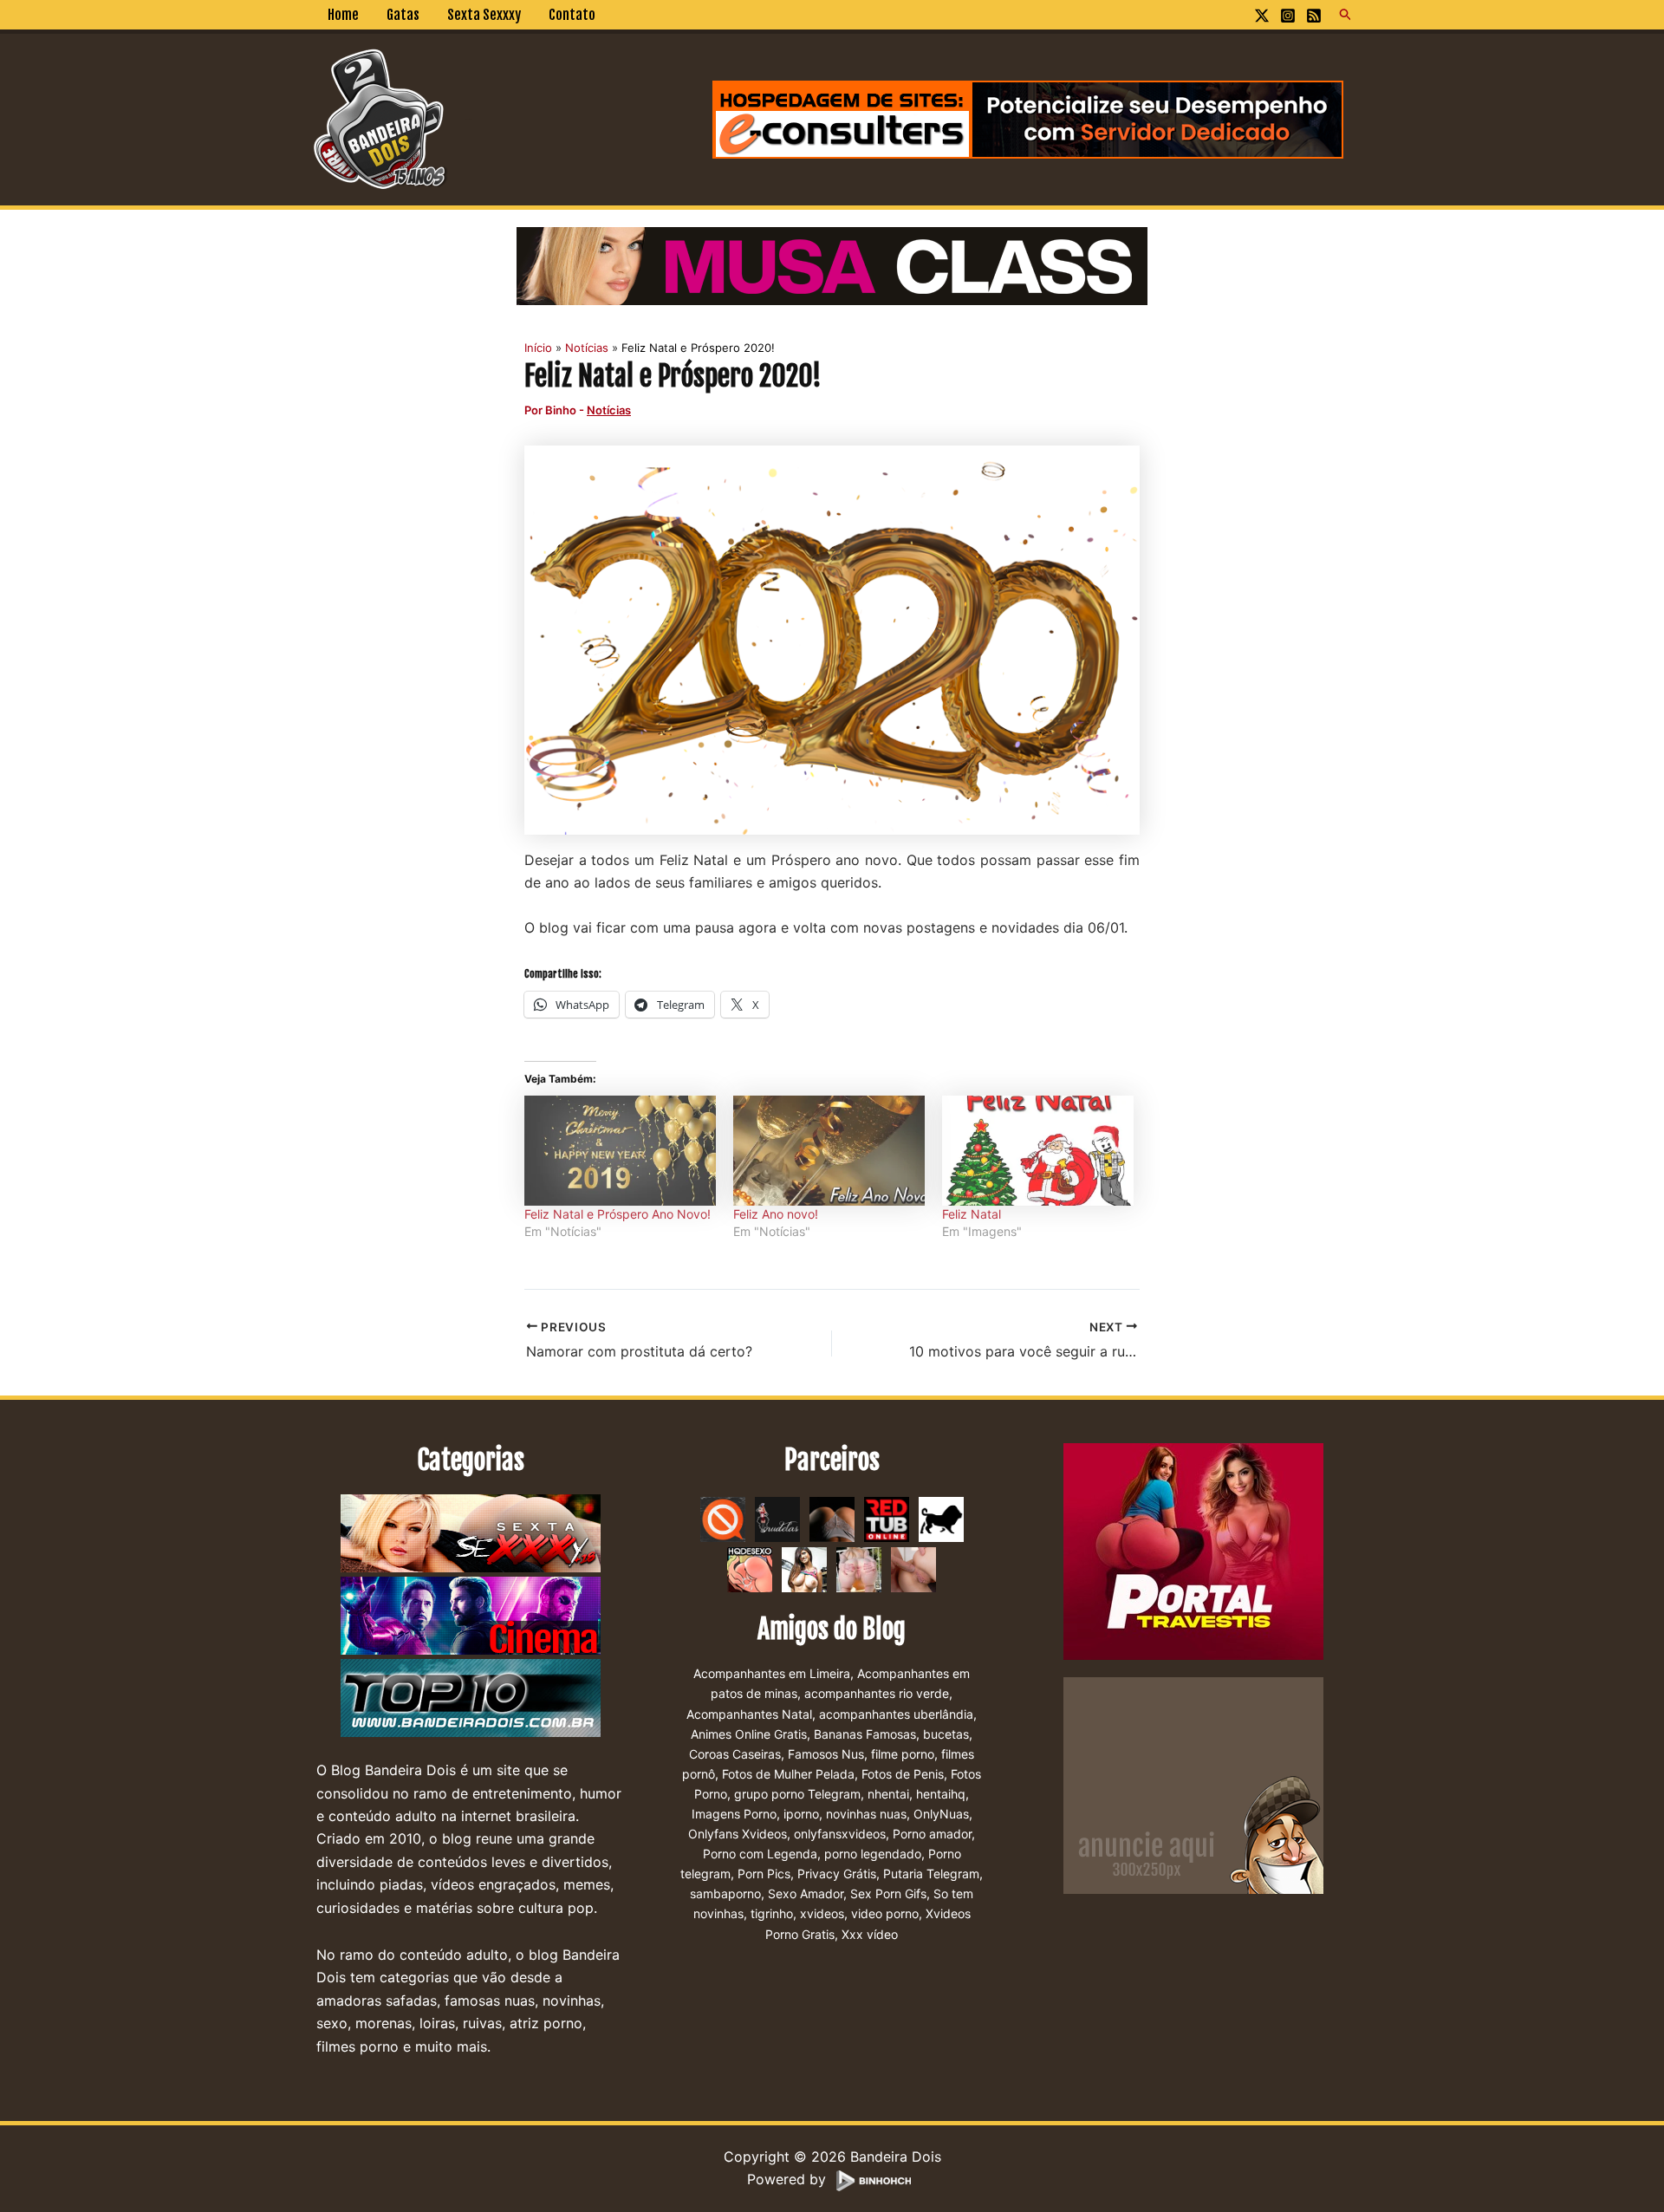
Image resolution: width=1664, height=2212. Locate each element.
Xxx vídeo (870, 1934)
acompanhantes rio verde (877, 1693)
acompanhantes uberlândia (896, 1714)
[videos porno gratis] (832, 1519)
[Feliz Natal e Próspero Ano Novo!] (620, 1150)
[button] (1346, 15)
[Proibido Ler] (723, 1519)
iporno (801, 1814)
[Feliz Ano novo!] (829, 1150)
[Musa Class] (832, 264)
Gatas (403, 15)
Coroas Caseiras (735, 1754)
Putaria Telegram (931, 1874)
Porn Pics (764, 1874)
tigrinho (772, 1913)
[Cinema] (471, 1617)
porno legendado (873, 1854)
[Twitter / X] (1262, 16)
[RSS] (1314, 16)
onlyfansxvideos (840, 1834)
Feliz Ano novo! (776, 1214)
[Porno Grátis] (859, 1569)
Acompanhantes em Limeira (772, 1673)
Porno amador (932, 1834)
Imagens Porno (734, 1814)
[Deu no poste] (941, 1519)
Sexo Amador (806, 1893)
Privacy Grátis (837, 1874)
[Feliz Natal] (1038, 1150)
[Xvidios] (804, 1569)
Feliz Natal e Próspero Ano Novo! (617, 1214)
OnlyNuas (941, 1814)
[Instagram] (1288, 16)
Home (343, 15)
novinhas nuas (866, 1814)
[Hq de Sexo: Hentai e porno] (750, 1569)
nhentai (888, 1794)
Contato (572, 15)
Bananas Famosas (865, 1734)
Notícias (609, 410)
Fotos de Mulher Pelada (788, 1774)
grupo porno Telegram (797, 1794)
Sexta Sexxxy (484, 15)
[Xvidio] (913, 1569)
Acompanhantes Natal (749, 1714)
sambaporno (725, 1893)
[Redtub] (887, 1519)
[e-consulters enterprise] (1028, 118)
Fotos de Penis (903, 1774)
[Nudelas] (777, 1519)
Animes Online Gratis (749, 1734)
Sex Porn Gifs (888, 1893)
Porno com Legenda (760, 1854)
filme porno (903, 1754)
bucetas (946, 1734)
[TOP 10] (471, 1699)
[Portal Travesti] (1193, 1551)
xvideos (822, 1913)
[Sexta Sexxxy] (471, 1534)
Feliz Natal (972, 1214)
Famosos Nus (826, 1754)
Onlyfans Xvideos (738, 1834)
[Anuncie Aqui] (1193, 1785)
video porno (885, 1913)
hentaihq (941, 1794)
